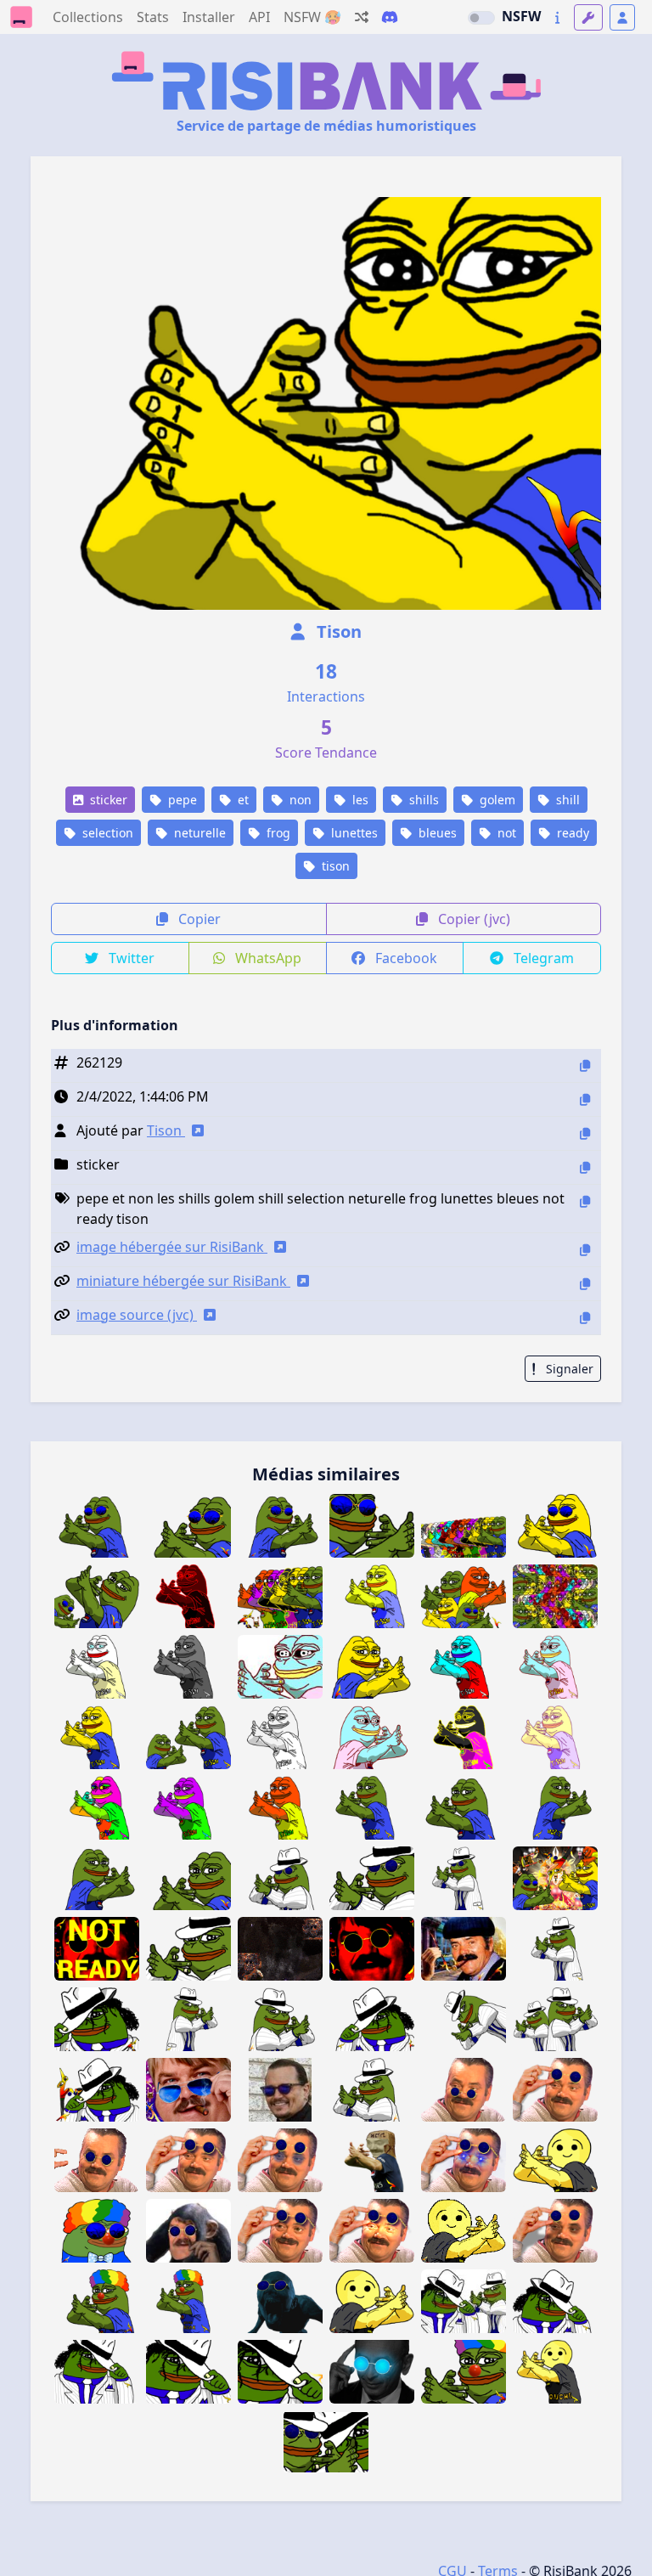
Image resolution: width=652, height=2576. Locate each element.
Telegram (542, 958)
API (259, 17)
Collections (88, 17)
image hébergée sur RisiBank (172, 1247)
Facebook (405, 958)
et (242, 800)
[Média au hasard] (362, 17)
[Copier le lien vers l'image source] (585, 1318)
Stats (153, 17)
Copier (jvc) (472, 919)
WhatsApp (267, 958)
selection (106, 833)
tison (334, 866)
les (359, 800)
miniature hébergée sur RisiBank (183, 1281)
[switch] (481, 18)
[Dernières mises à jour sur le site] (557, 17)
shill (566, 800)
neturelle (198, 833)
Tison (337, 631)
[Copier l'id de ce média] (585, 1065)
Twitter (130, 958)
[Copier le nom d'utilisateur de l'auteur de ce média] (585, 1133)
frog (277, 833)
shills (422, 800)
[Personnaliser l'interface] (588, 17)
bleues (436, 833)
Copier (198, 919)
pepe (181, 800)
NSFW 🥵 (312, 17)
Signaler (568, 1369)
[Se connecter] (622, 17)
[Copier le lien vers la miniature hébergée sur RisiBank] (585, 1284)
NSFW (521, 16)
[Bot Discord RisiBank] (390, 17)
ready (571, 833)
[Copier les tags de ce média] (585, 1201)
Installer (209, 17)
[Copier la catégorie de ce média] (585, 1167)
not (505, 833)
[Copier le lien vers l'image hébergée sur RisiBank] (585, 1250)
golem (496, 800)
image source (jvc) (137, 1315)
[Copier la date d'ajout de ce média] (585, 1099)
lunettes (353, 833)
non (299, 800)
